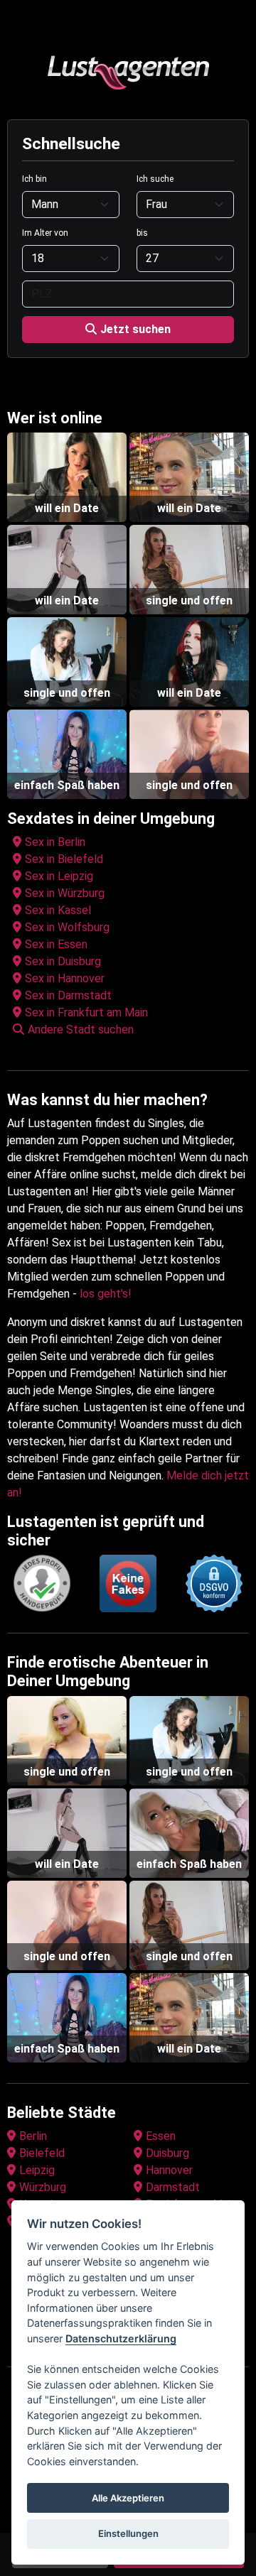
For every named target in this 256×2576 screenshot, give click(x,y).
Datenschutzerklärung (121, 2338)
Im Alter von (45, 233)
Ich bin (34, 179)
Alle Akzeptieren (128, 2498)
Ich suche (155, 179)
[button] (131, 1030)
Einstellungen (128, 2533)
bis (142, 233)
